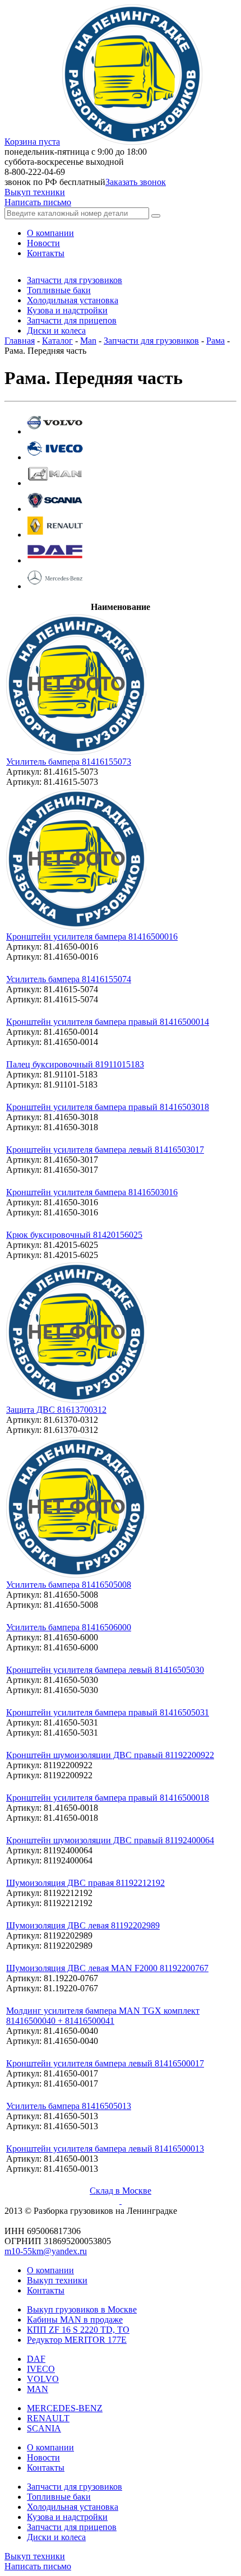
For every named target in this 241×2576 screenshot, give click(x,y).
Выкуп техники (35, 192)
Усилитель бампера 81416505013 (69, 2106)
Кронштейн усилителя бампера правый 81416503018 (108, 1107)
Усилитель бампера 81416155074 (69, 979)
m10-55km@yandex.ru (46, 2251)
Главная (20, 341)
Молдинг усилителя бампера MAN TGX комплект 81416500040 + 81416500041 (103, 2016)
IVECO (41, 2369)
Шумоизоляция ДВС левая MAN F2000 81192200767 (107, 1968)
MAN (38, 2389)
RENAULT (48, 2418)
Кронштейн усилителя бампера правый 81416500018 (108, 1798)
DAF (36, 2359)
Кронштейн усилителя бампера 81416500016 (92, 936)
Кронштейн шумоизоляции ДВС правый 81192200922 (110, 1755)
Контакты (46, 2290)
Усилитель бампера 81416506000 (69, 1627)
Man (88, 341)
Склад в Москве (121, 2191)
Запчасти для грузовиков (151, 341)
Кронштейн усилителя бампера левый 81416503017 (105, 1150)
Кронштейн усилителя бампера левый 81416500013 (105, 2149)
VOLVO (43, 2379)
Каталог (57, 341)
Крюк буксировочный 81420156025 (74, 1235)
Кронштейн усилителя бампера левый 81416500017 (105, 2063)
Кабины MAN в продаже (75, 2320)
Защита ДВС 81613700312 (56, 1410)
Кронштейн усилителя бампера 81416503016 (92, 1192)
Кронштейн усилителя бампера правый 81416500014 (108, 1022)
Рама (215, 341)
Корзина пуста (32, 142)
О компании (50, 2270)
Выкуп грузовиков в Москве (82, 2309)
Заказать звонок (136, 182)
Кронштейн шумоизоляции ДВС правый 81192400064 (110, 1840)
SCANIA (44, 2428)
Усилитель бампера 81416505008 (69, 1585)
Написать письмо (38, 202)
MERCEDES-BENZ (65, 2408)
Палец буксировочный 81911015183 (75, 1064)
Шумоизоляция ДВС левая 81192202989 (83, 1925)
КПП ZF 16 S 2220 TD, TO (78, 2330)
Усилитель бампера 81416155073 (69, 762)
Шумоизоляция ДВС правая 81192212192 (85, 1883)
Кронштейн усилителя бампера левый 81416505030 (105, 1670)
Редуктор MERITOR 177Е (77, 2340)
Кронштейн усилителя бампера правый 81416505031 (108, 1712)
